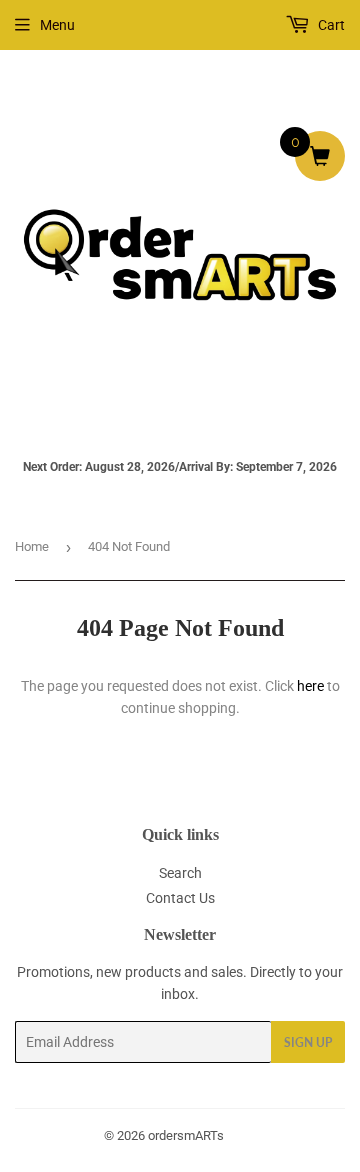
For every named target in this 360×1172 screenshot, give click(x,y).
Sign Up (308, 1042)
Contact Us (180, 898)
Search (180, 873)
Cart (330, 25)
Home (32, 546)
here (310, 686)
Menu (57, 25)
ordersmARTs (186, 1135)
